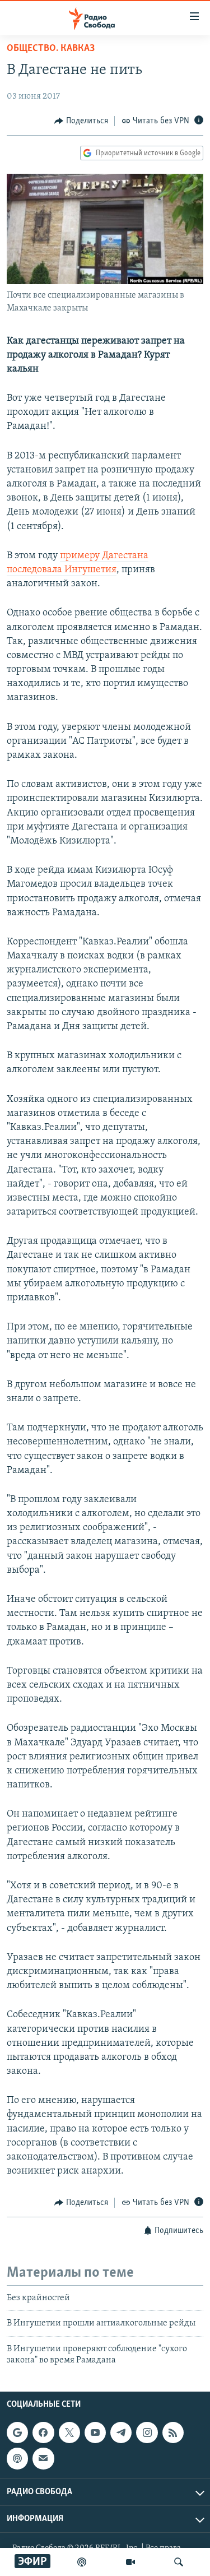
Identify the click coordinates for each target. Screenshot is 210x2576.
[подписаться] (43, 2459)
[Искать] (179, 2562)
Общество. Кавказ (51, 49)
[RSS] (173, 2433)
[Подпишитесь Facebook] (43, 2433)
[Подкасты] (17, 2459)
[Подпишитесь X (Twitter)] (69, 2433)
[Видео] (130, 2562)
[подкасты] (82, 2562)
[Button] (81, 121)
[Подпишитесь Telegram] (121, 2433)
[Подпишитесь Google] (17, 2433)
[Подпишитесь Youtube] (95, 2433)
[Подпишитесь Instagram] (147, 2433)
